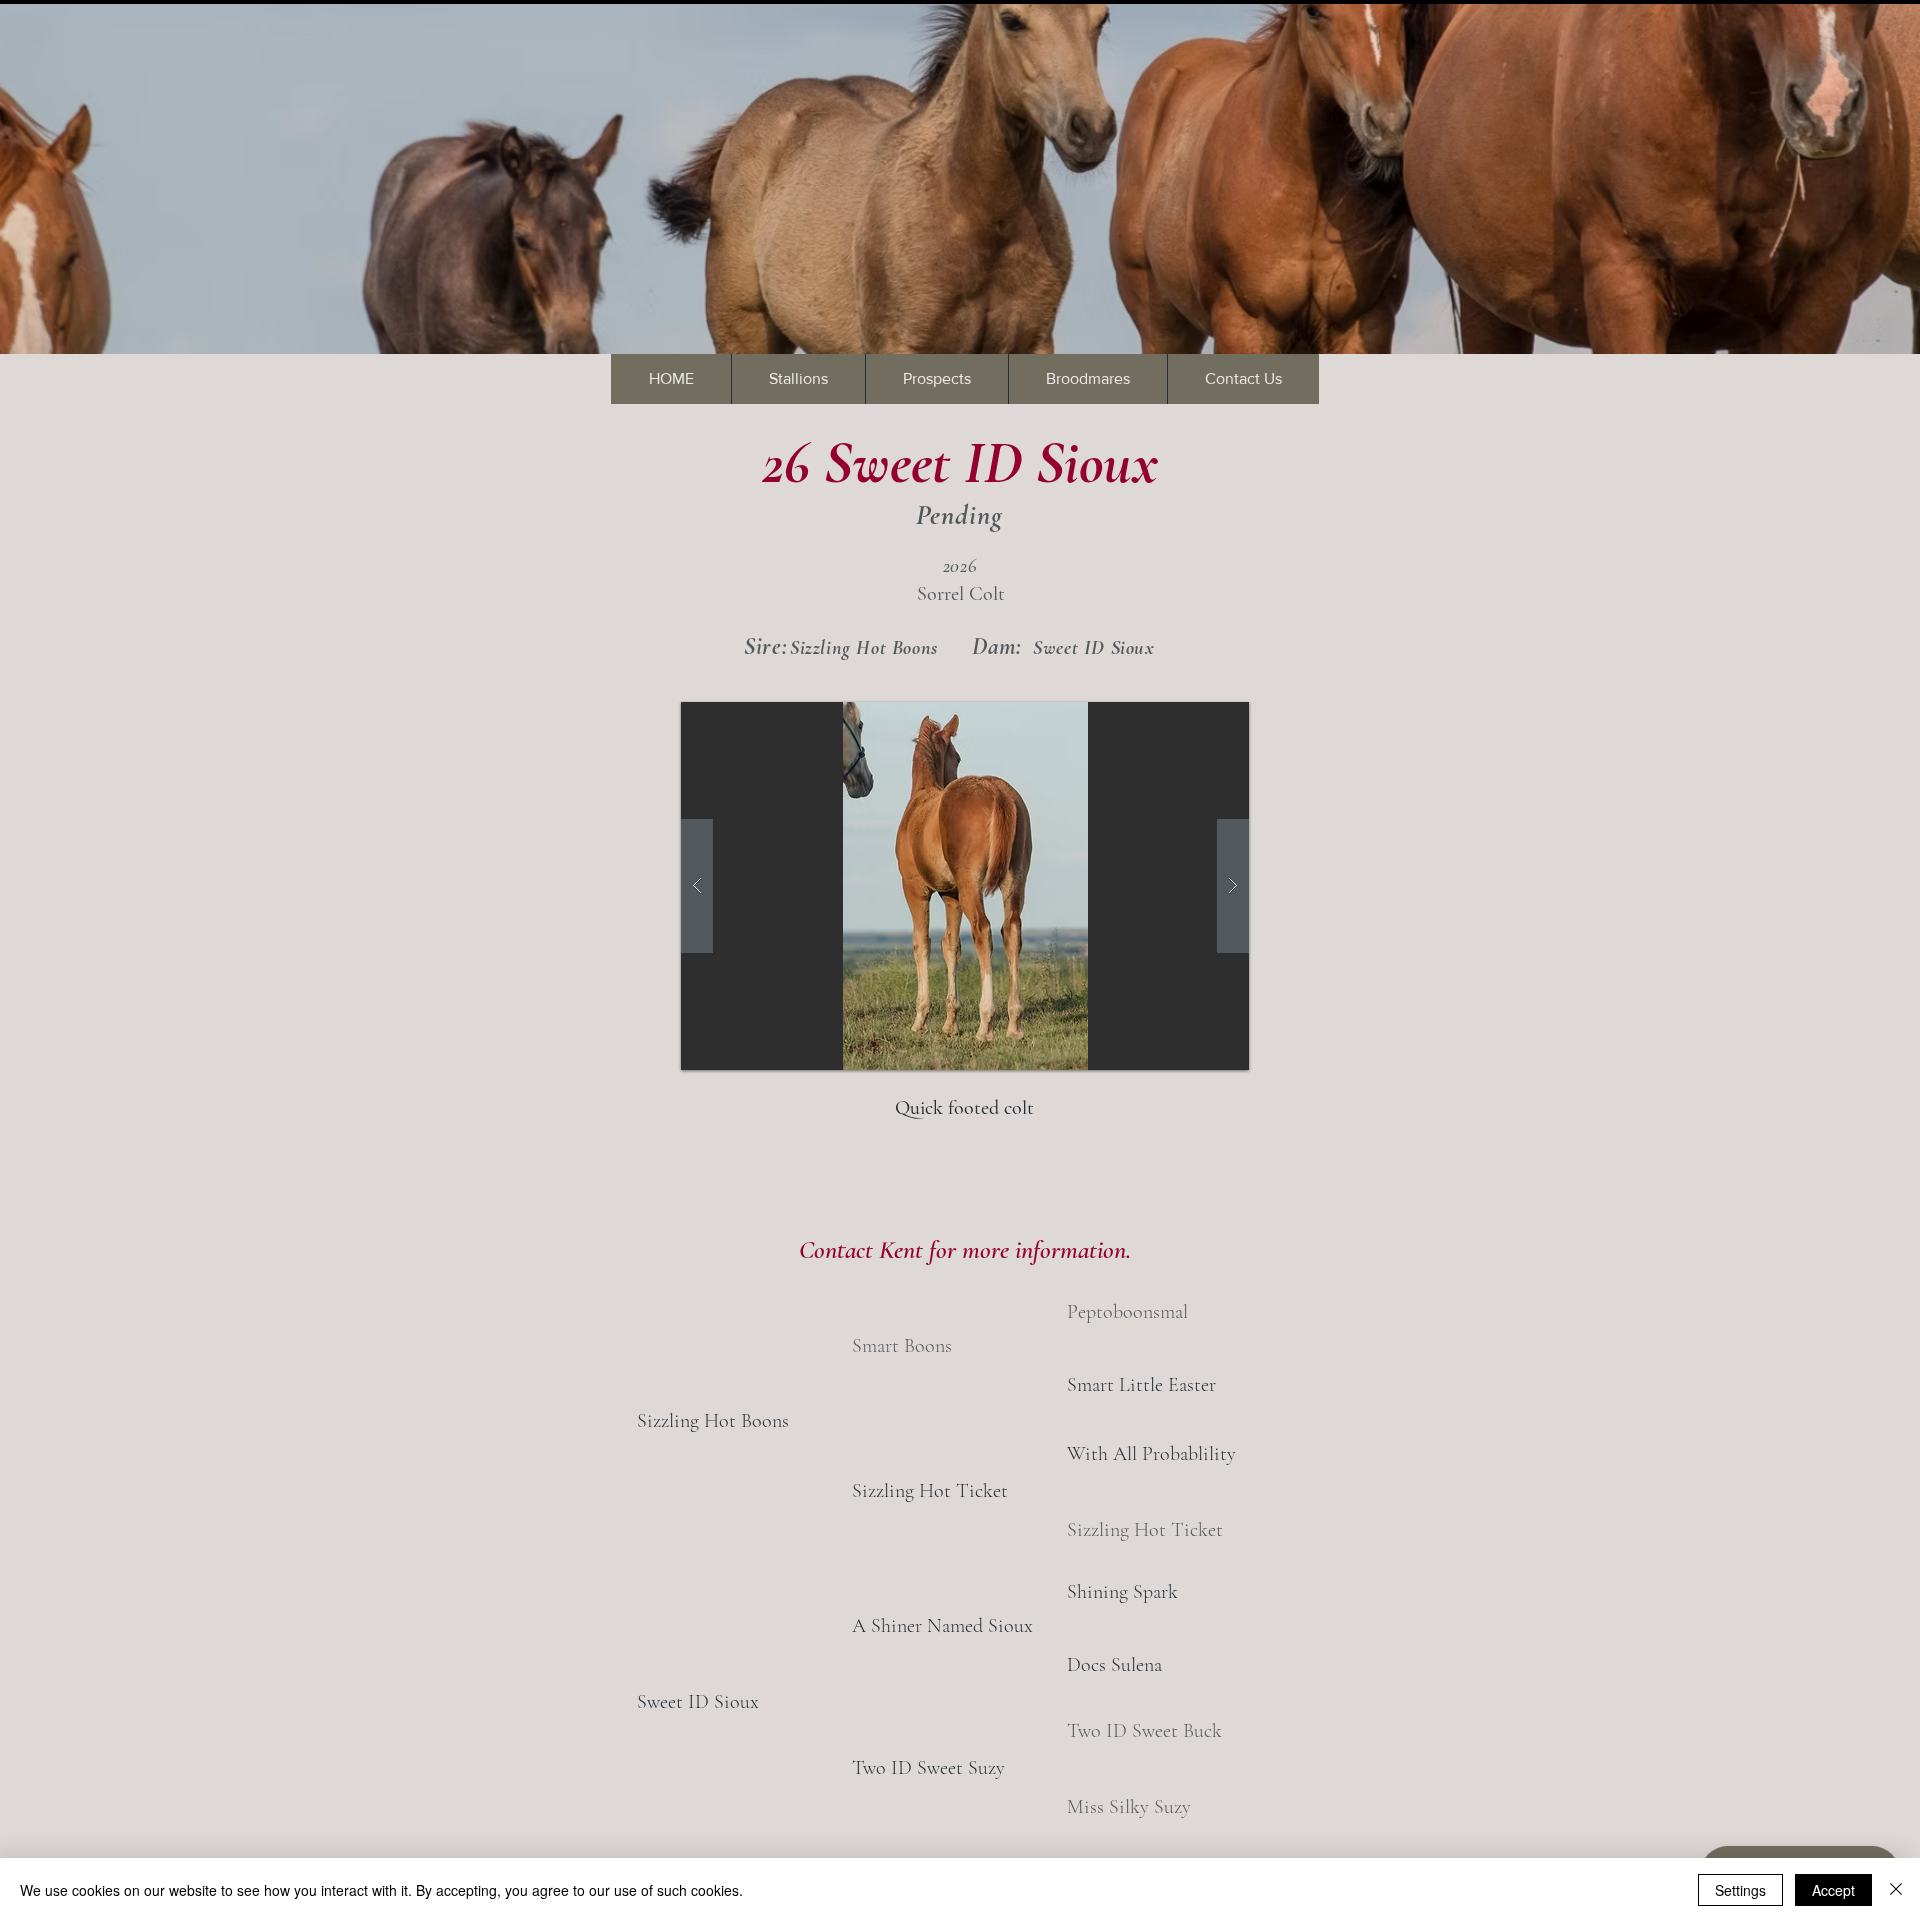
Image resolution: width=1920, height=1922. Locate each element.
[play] (1196, 718)
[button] (965, 886)
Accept (1833, 1890)
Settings (1740, 1890)
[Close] (1896, 1890)
